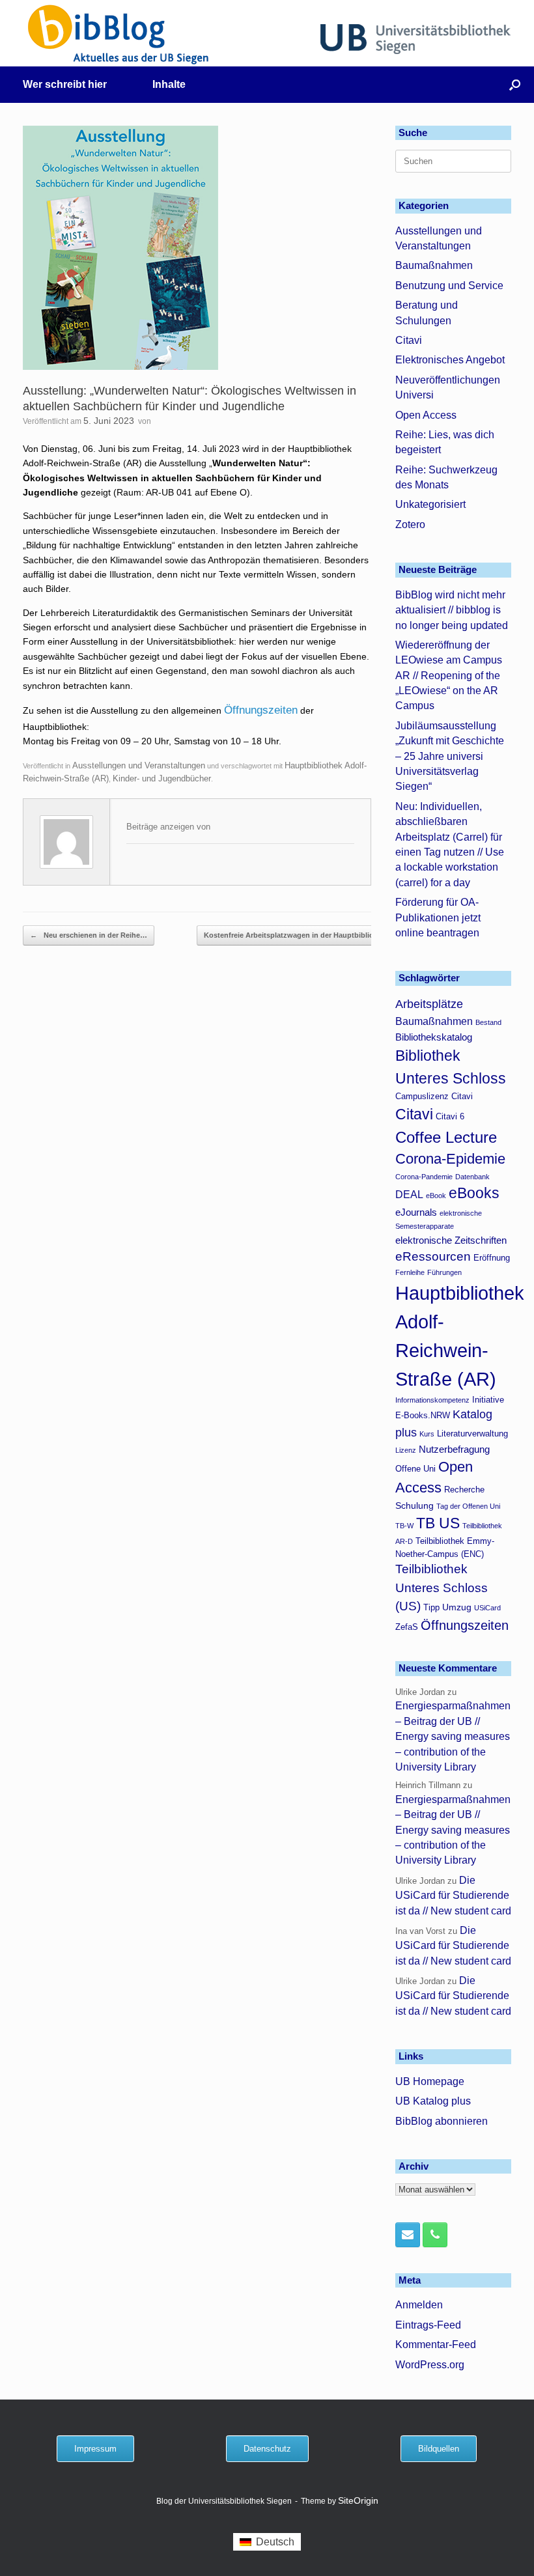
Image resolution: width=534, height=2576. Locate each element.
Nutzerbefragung (454, 1449)
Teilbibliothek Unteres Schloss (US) (442, 1588)
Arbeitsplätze (429, 1004)
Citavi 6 (450, 1117)
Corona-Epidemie (450, 1159)
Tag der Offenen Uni (468, 1506)
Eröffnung (492, 1258)
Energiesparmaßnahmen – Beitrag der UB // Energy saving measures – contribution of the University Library (453, 1736)
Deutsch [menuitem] (275, 2542)
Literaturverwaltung (472, 1434)
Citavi (409, 340)
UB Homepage (430, 2081)
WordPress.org (430, 2365)
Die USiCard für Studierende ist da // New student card (453, 1896)
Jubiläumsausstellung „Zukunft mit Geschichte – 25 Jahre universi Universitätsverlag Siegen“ (450, 756)
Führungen (444, 1272)
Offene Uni (415, 1469)
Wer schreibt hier (65, 84)
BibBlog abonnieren (442, 2121)
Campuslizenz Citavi (434, 1097)
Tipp (431, 1608)
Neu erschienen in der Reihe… (89, 935)
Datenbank (472, 1177)
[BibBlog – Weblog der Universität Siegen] (119, 34)
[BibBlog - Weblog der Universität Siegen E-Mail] (408, 2235)
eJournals (416, 1212)
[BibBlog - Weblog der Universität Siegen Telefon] (435, 2235)
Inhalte (169, 84)
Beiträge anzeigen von (168, 827)
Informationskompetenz (432, 1400)
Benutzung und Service (449, 286)
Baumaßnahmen (434, 265)
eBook (436, 1196)
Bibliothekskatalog (434, 1037)
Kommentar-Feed (436, 2345)
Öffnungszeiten (261, 710)
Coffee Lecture (446, 1137)
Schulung (415, 1505)
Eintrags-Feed (428, 2325)
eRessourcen (433, 1256)
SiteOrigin (358, 2501)
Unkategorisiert (430, 504)
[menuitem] (267, 2542)
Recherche (464, 1490)
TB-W (404, 1526)
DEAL (409, 1194)
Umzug (457, 1607)
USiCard (487, 1608)
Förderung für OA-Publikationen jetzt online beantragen (438, 917)
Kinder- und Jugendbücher (162, 778)
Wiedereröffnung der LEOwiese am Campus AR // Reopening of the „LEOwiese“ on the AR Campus (449, 676)
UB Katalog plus (433, 2101)
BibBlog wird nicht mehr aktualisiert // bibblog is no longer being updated (452, 610)
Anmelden (419, 2305)
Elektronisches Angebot (450, 360)
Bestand (488, 1022)
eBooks (474, 1193)
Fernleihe (410, 1272)
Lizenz (406, 1450)
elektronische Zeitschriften (451, 1240)
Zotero (410, 525)
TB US (438, 1523)
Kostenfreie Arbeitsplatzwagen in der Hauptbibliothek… (307, 935)
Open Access (426, 415)
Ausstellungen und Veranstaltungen (139, 765)
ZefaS (407, 1627)
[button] (515, 85)
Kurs (427, 1434)
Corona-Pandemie (424, 1177)
